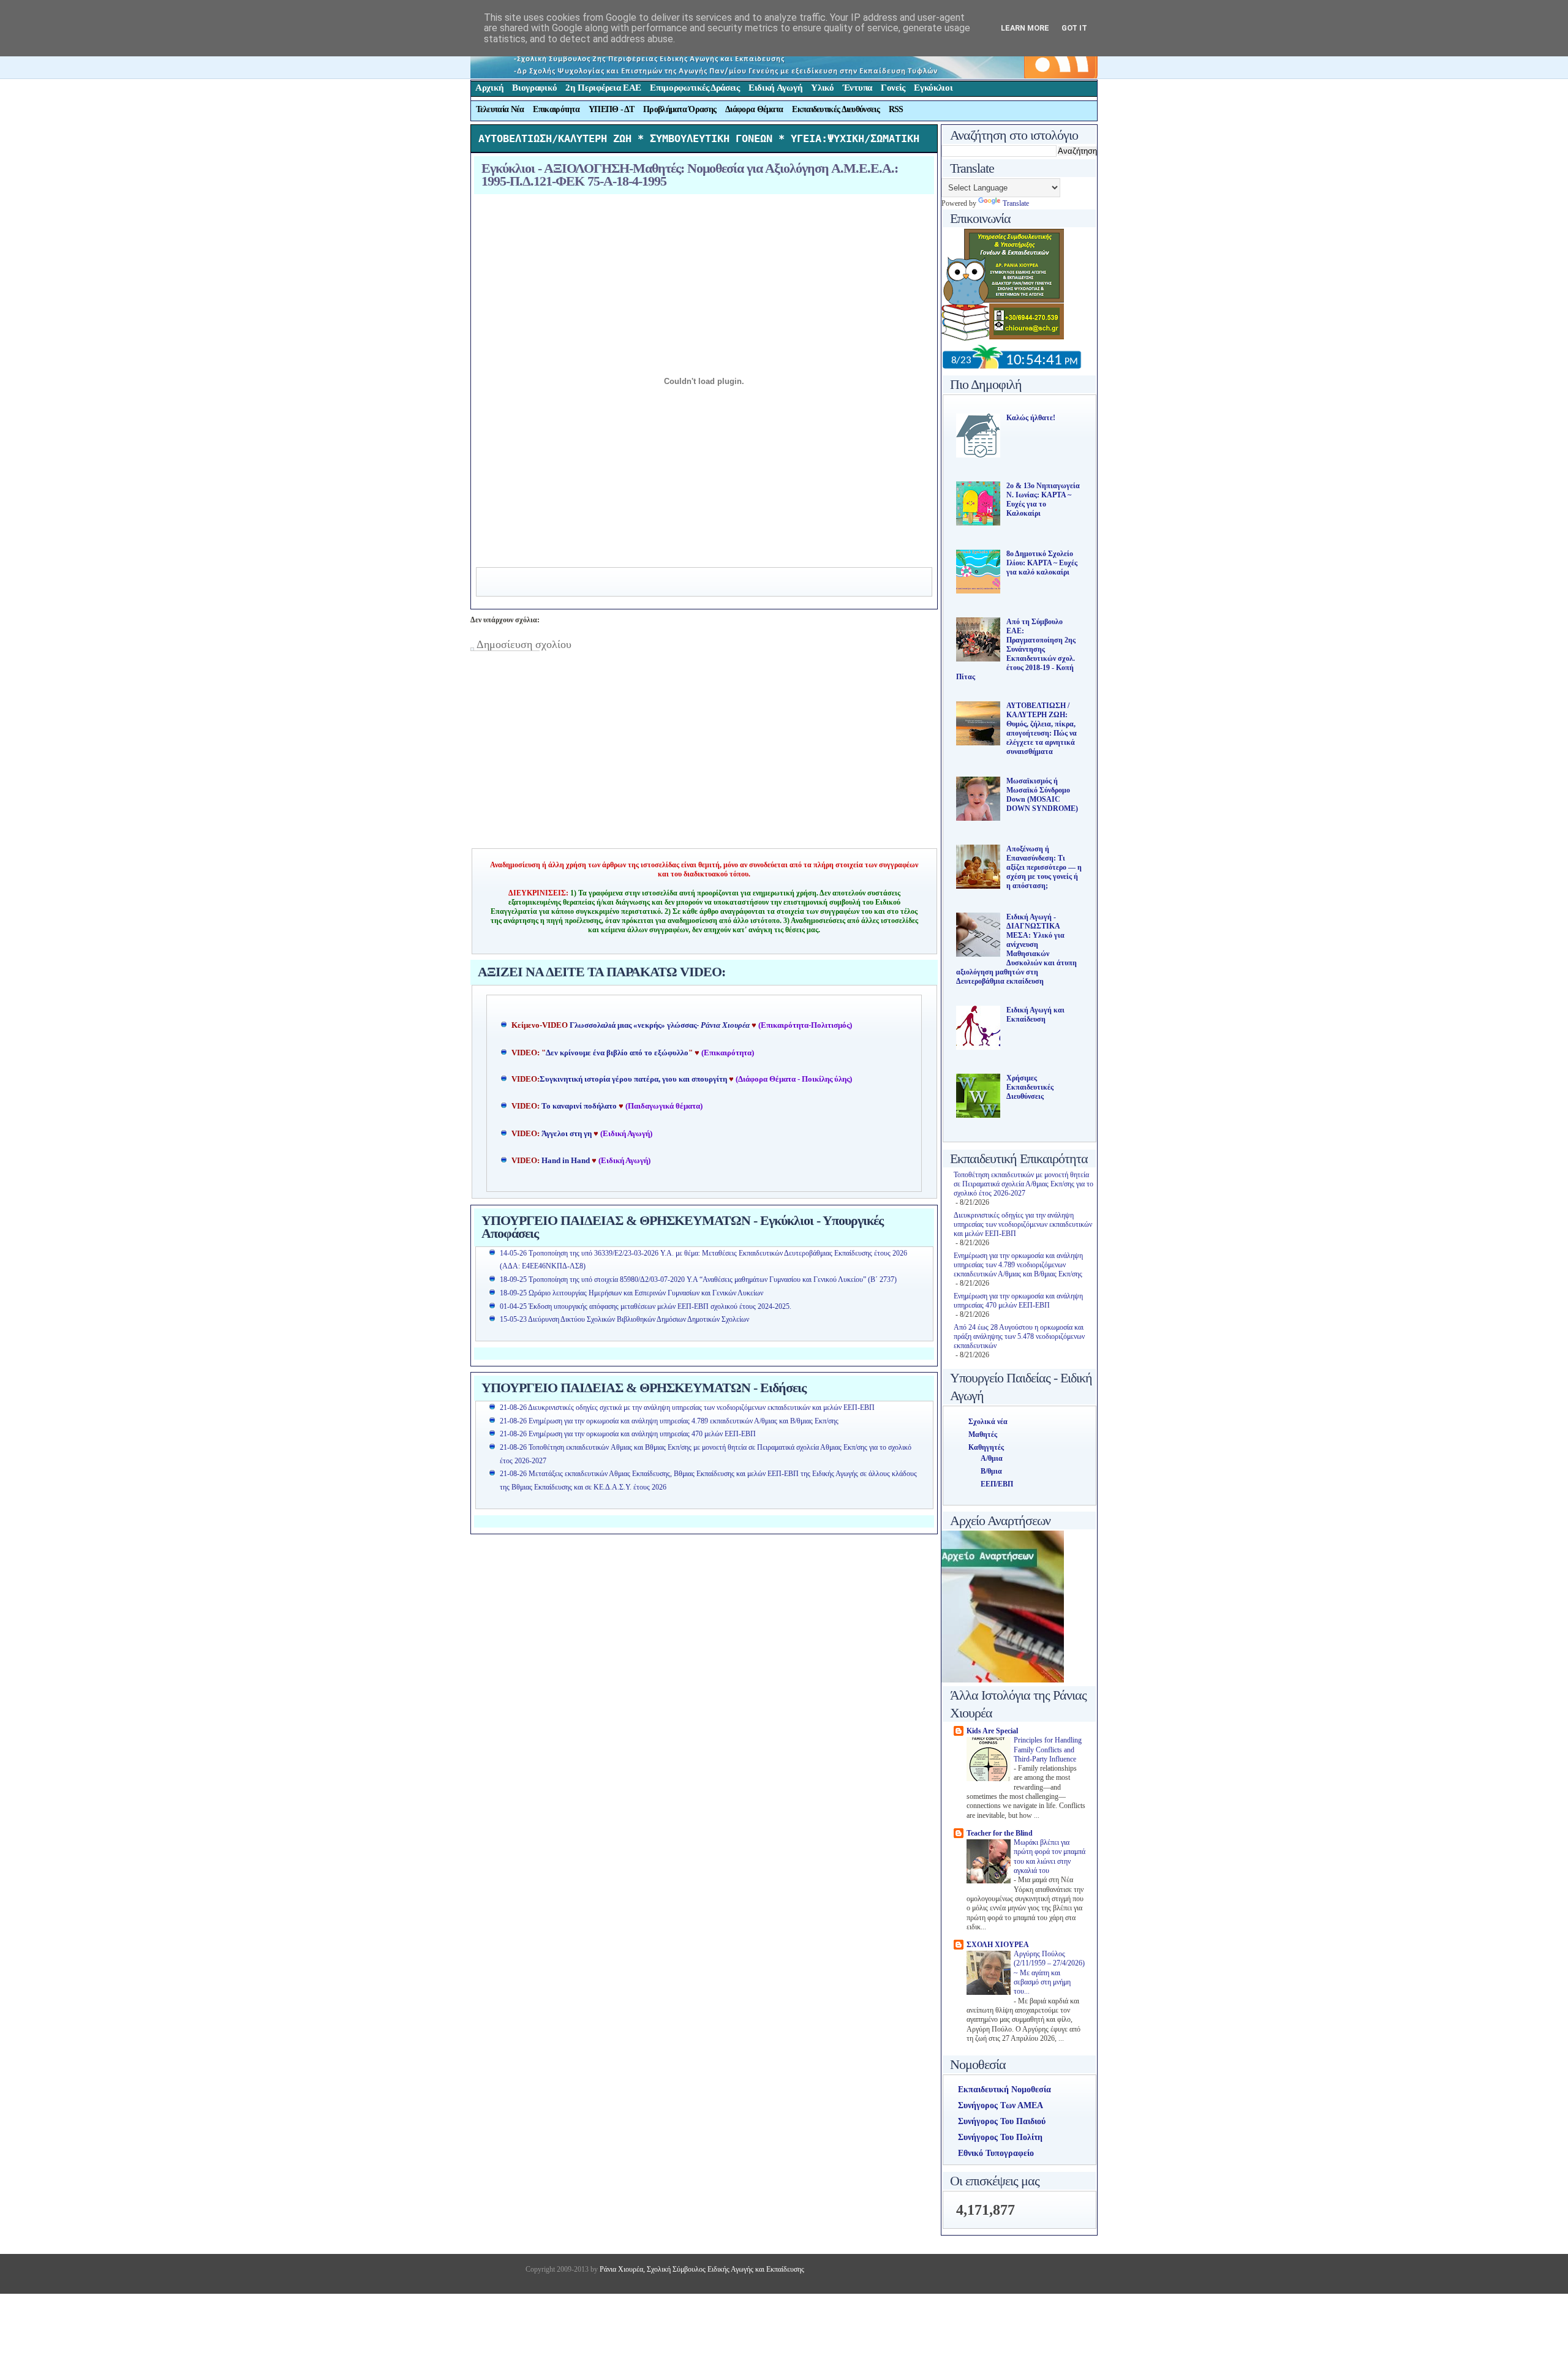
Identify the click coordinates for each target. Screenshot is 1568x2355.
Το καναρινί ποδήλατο (579, 1106)
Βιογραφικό (534, 88)
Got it (1074, 28)
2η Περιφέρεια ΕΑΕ (603, 88)
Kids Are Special (992, 1731)
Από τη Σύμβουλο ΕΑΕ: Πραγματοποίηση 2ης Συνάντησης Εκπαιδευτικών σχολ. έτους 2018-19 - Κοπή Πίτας (1016, 649)
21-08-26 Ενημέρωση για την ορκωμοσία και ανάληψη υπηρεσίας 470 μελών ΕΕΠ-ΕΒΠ (628, 1434)
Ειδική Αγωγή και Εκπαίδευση (1035, 1015)
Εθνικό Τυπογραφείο (996, 2153)
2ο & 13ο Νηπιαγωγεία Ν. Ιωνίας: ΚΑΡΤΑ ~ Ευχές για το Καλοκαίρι (1043, 499)
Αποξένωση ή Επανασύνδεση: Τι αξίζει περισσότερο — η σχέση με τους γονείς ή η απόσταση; (1044, 867)
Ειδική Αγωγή (775, 88)
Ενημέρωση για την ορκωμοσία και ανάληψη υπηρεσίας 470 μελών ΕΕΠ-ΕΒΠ (1018, 1301)
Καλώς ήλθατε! (1031, 418)
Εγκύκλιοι (933, 88)
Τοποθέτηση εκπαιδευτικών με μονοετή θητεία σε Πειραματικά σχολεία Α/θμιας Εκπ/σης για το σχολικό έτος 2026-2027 (1023, 1184)
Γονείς (893, 88)
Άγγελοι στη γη (567, 1134)
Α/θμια (992, 1458)
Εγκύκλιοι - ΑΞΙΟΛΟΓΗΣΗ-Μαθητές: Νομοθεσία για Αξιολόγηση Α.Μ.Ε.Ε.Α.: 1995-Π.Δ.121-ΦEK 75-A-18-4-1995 (690, 175)
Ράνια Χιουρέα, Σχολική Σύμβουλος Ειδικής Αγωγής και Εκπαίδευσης (701, 2269)
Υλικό (823, 88)
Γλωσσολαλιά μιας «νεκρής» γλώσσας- (660, 1025)
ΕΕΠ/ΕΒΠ (997, 1484)
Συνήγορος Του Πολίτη (1000, 2137)
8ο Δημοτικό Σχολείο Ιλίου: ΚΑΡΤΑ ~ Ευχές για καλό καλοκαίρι (1042, 563)
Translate (1016, 203)
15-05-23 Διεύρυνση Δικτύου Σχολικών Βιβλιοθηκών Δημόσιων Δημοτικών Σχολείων (624, 1319)
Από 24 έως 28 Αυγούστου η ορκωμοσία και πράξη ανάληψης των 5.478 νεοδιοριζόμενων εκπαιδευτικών (1019, 1336)
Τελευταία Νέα (500, 109)
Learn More (1025, 28)
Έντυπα (858, 88)
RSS (896, 109)
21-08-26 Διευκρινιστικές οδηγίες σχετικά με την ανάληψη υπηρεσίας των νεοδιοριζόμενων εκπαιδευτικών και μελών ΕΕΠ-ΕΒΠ (687, 1407)
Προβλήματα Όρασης (680, 109)
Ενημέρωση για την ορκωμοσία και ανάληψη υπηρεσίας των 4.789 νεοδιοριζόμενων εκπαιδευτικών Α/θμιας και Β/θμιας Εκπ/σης (1018, 1265)
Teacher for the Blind (1000, 1833)
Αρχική (489, 88)
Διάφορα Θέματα (754, 109)
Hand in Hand (566, 1161)
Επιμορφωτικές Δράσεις (695, 88)
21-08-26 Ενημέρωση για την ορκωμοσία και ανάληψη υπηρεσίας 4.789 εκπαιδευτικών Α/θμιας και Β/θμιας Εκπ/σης (669, 1421)
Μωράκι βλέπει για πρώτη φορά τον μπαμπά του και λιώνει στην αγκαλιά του (1050, 1857)
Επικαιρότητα (556, 109)
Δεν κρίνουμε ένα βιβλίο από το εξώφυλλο (617, 1053)
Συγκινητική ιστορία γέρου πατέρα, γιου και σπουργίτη (634, 1079)
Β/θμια (991, 1471)
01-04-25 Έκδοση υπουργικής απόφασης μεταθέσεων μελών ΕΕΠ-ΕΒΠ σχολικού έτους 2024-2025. (646, 1306)
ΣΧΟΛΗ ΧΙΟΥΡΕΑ (998, 1945)
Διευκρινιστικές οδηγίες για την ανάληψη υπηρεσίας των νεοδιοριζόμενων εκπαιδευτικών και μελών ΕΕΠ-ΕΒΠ (1023, 1224)
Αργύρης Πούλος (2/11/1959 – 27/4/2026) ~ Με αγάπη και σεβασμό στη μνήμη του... (1049, 1973)
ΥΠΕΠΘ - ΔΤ (611, 109)
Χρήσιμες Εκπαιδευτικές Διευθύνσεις (1030, 1087)
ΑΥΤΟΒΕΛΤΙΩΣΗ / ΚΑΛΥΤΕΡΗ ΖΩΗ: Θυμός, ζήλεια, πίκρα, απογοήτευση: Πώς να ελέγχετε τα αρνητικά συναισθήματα (1042, 729)
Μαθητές (983, 1434)
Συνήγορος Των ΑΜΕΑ (1001, 2105)
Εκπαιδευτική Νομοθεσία (1005, 2089)
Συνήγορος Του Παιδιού (1002, 2121)
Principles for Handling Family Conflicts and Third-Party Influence (1048, 1750)
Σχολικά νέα (988, 1422)
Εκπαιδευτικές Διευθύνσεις (836, 109)
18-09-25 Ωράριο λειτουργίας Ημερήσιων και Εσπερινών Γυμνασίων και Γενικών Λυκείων (631, 1293)
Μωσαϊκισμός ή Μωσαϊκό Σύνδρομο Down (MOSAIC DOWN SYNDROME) (1042, 795)
